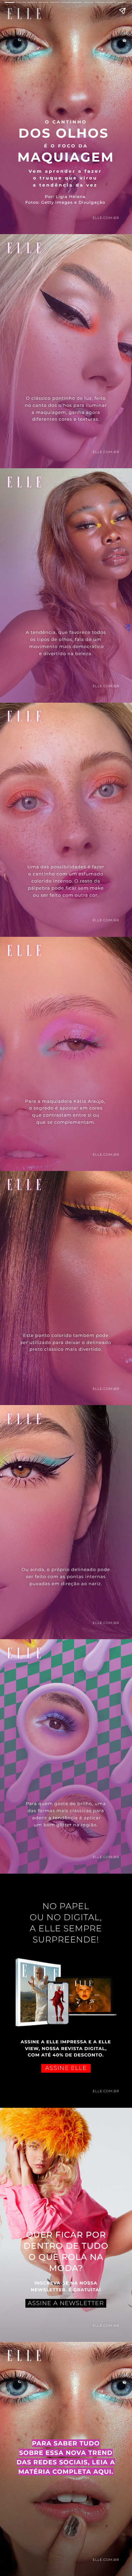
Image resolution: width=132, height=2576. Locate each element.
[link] (66, 1987)
